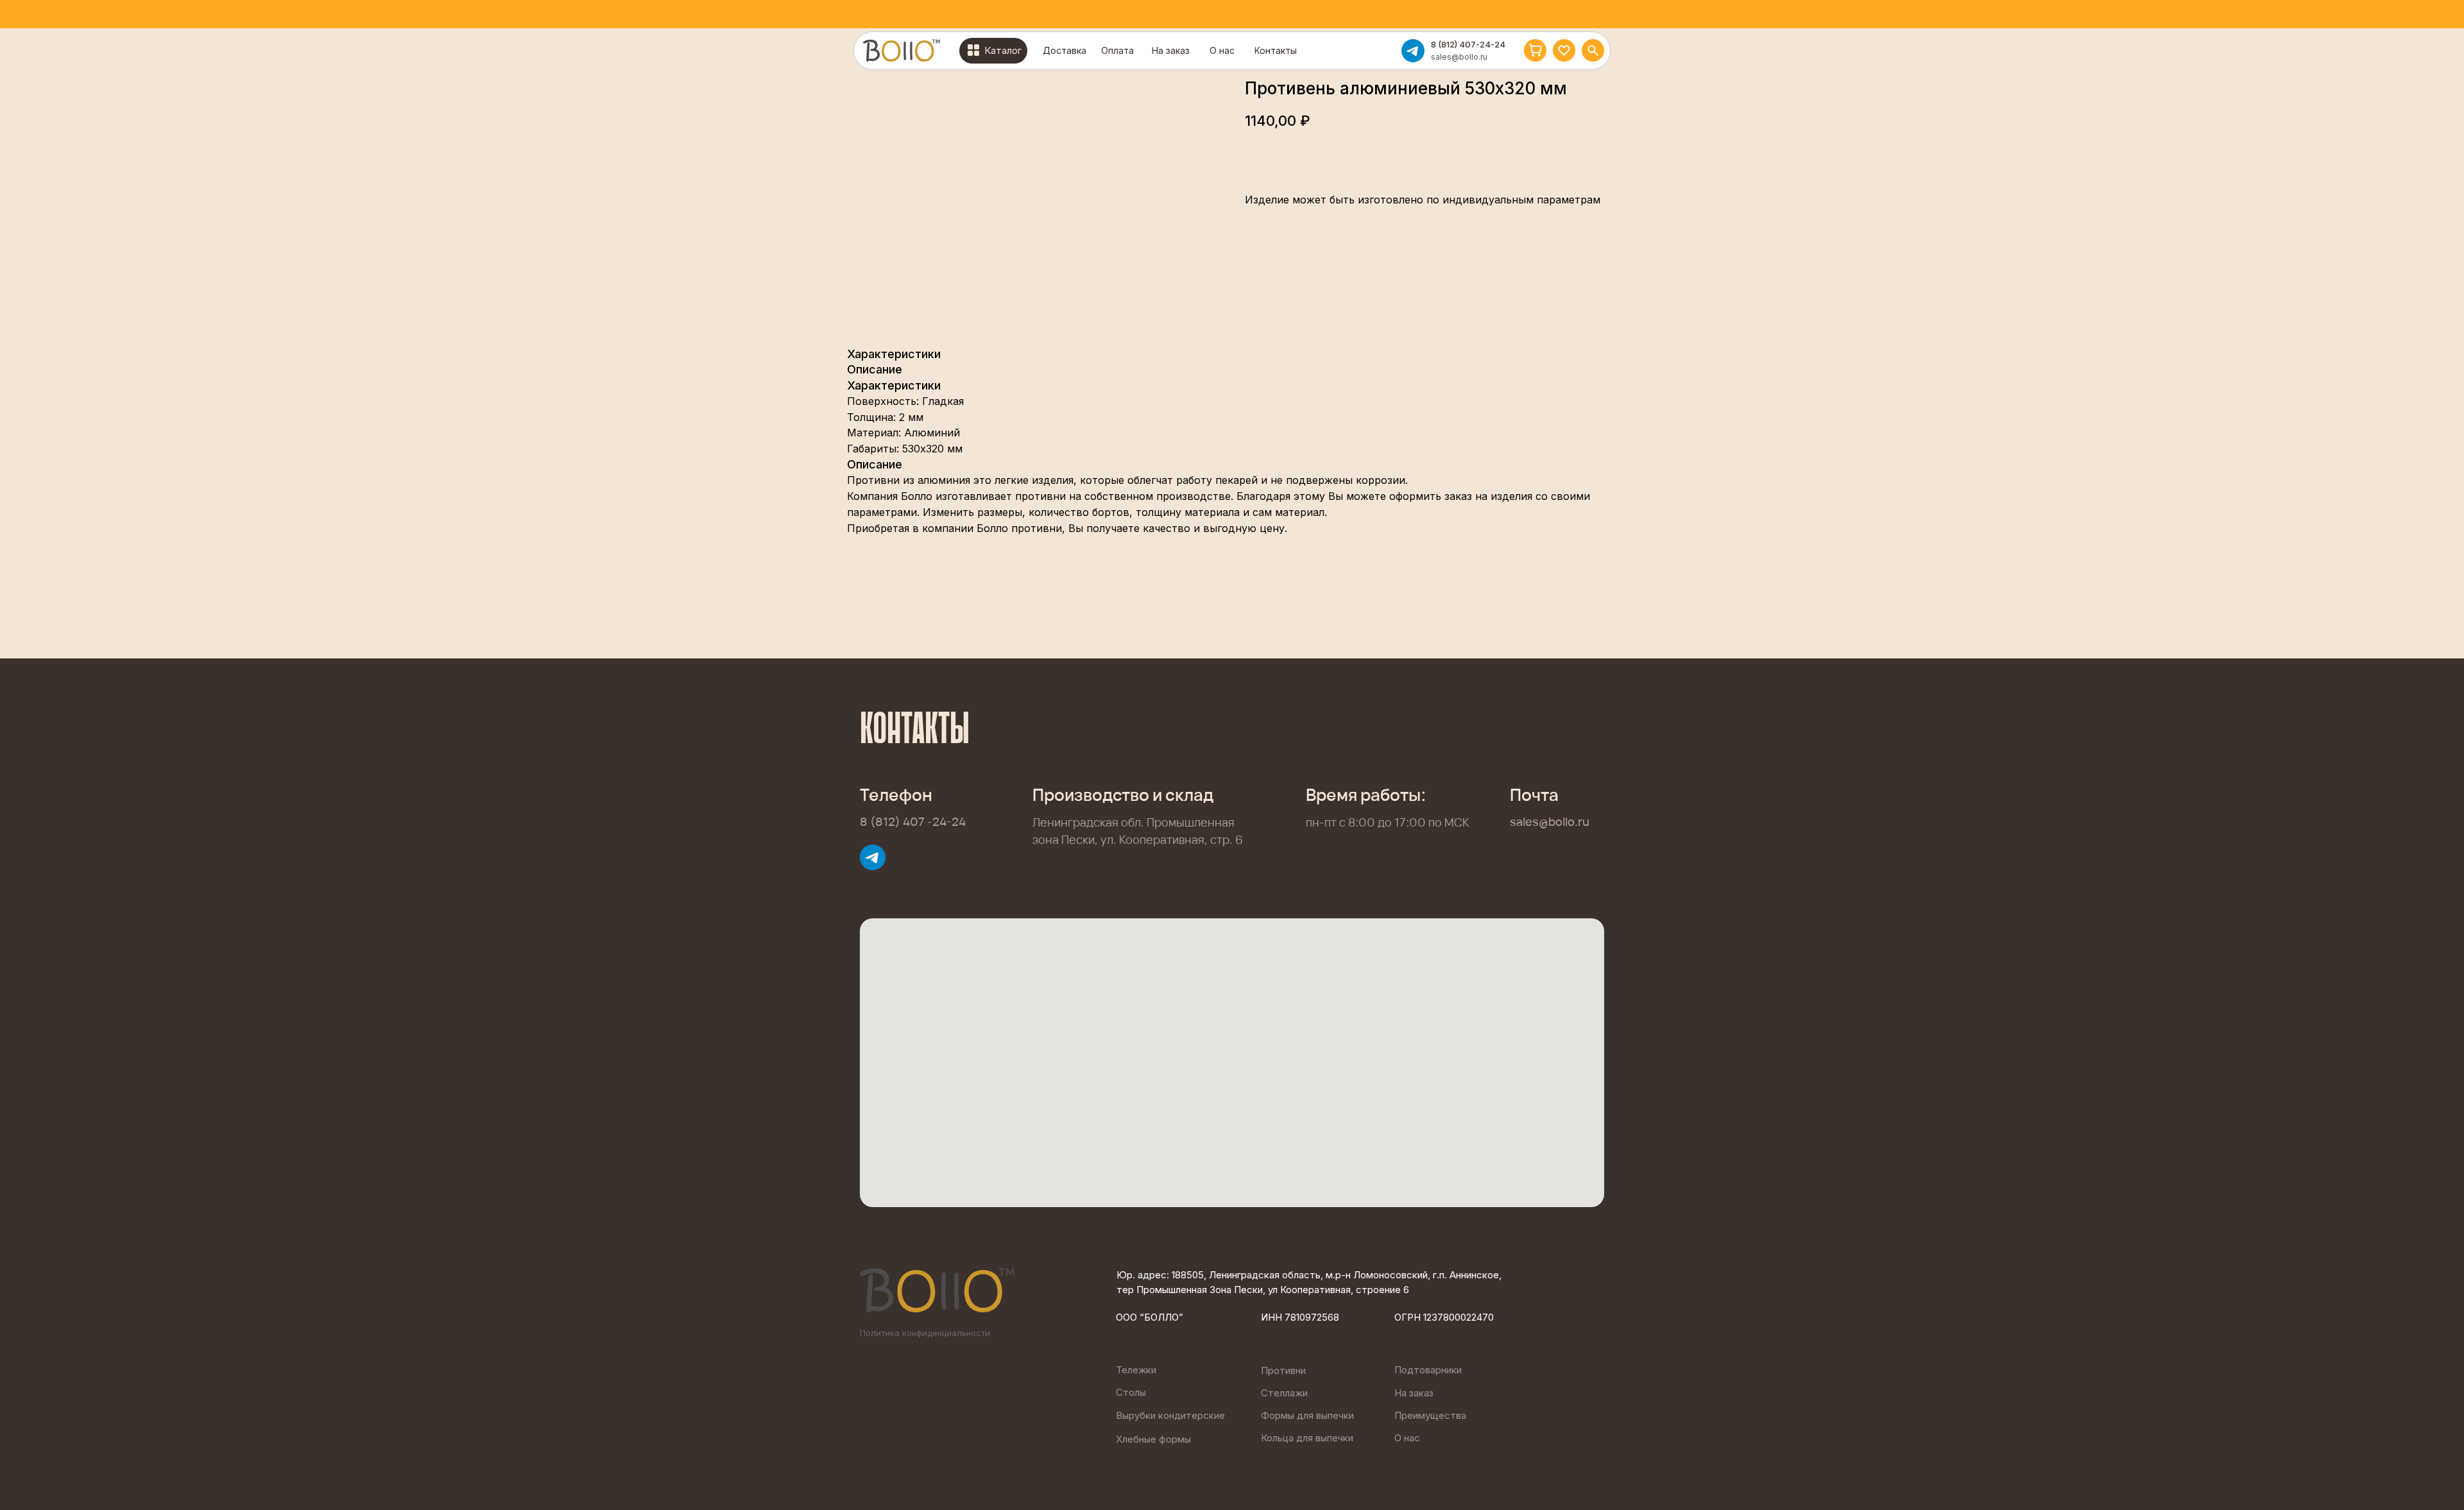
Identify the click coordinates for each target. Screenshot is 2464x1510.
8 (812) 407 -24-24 (913, 821)
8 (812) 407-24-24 (1468, 44)
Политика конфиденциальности (925, 1333)
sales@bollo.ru (1459, 57)
